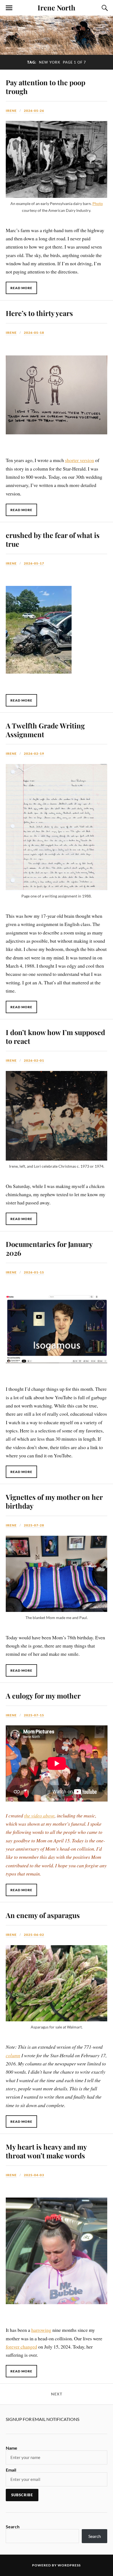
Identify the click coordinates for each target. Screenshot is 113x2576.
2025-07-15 (34, 1715)
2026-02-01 (34, 1060)
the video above (39, 1816)
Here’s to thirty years (39, 313)
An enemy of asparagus (43, 1915)
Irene (11, 111)
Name (12, 2448)
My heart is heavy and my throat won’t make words (46, 2151)
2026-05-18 (34, 333)
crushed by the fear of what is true (53, 539)
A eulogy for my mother (43, 1696)
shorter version (80, 460)
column (13, 2055)
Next (57, 2394)
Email (11, 2470)
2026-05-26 (34, 111)
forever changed (21, 2347)
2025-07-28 (34, 1525)
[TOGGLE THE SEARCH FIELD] (104, 8)
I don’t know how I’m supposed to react (55, 1036)
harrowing (41, 2330)
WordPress (69, 2565)
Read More (21, 288)
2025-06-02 (34, 1935)
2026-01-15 (34, 1272)
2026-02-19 (34, 753)
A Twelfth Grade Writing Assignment (45, 730)
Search (13, 2527)
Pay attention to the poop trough (46, 87)
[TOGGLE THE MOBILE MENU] (9, 8)
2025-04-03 (34, 2175)
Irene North (56, 7)
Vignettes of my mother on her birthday (54, 1501)
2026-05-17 (34, 563)
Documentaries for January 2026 (49, 1248)
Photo (98, 203)
